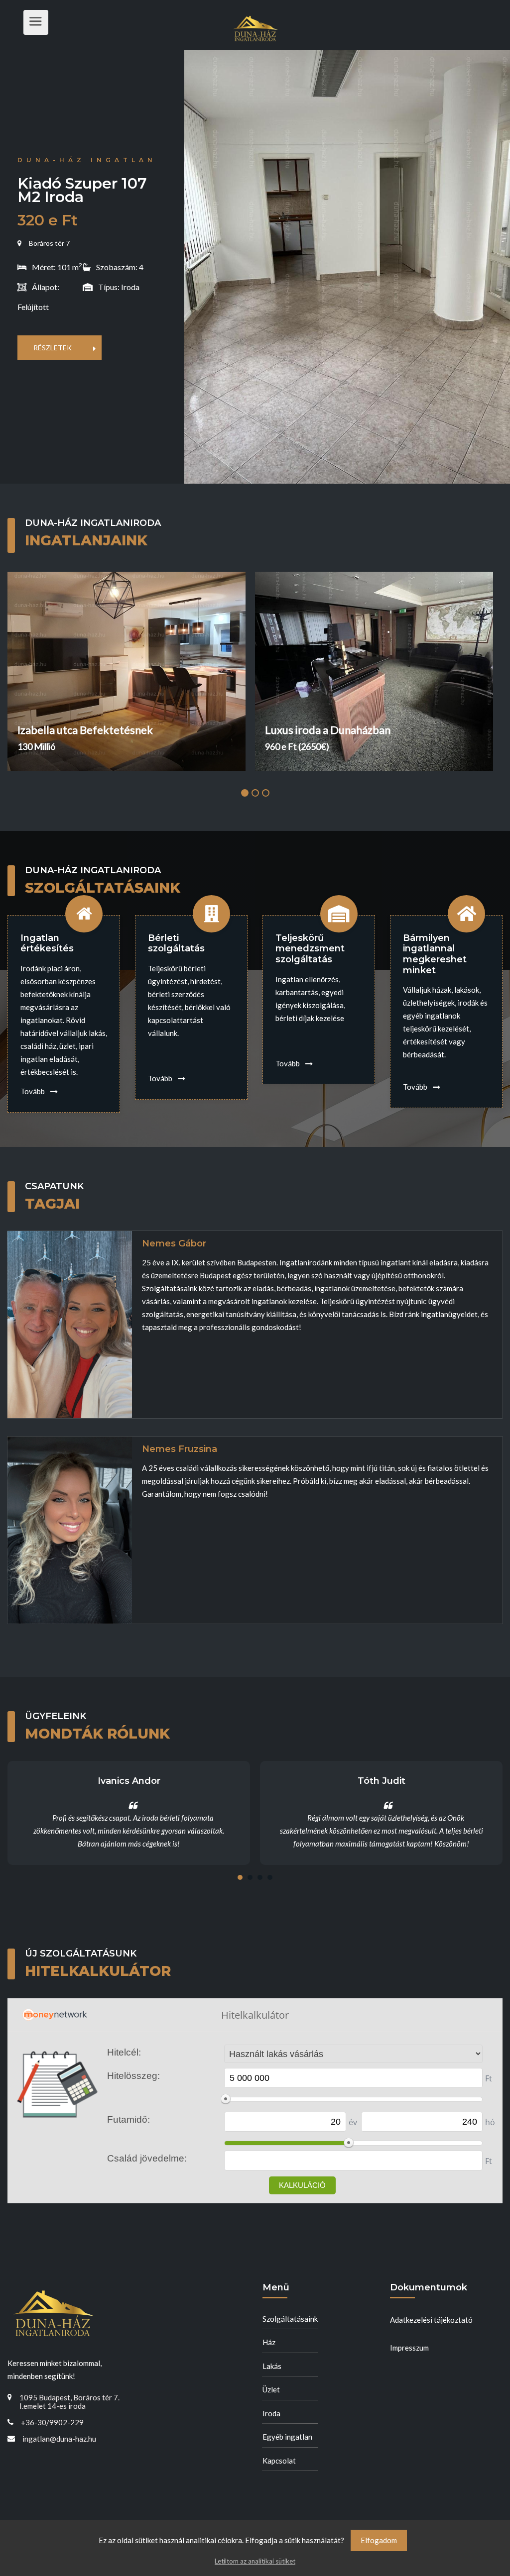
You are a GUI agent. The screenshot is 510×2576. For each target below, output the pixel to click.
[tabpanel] (131, 671)
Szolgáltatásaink (290, 2319)
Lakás (272, 2366)
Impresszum (409, 2348)
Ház (269, 2342)
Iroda (271, 2413)
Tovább (33, 1091)
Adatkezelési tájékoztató (431, 2320)
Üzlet (271, 2389)
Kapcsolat (279, 2461)
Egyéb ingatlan (287, 2437)
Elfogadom (379, 2540)
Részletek (53, 348)
